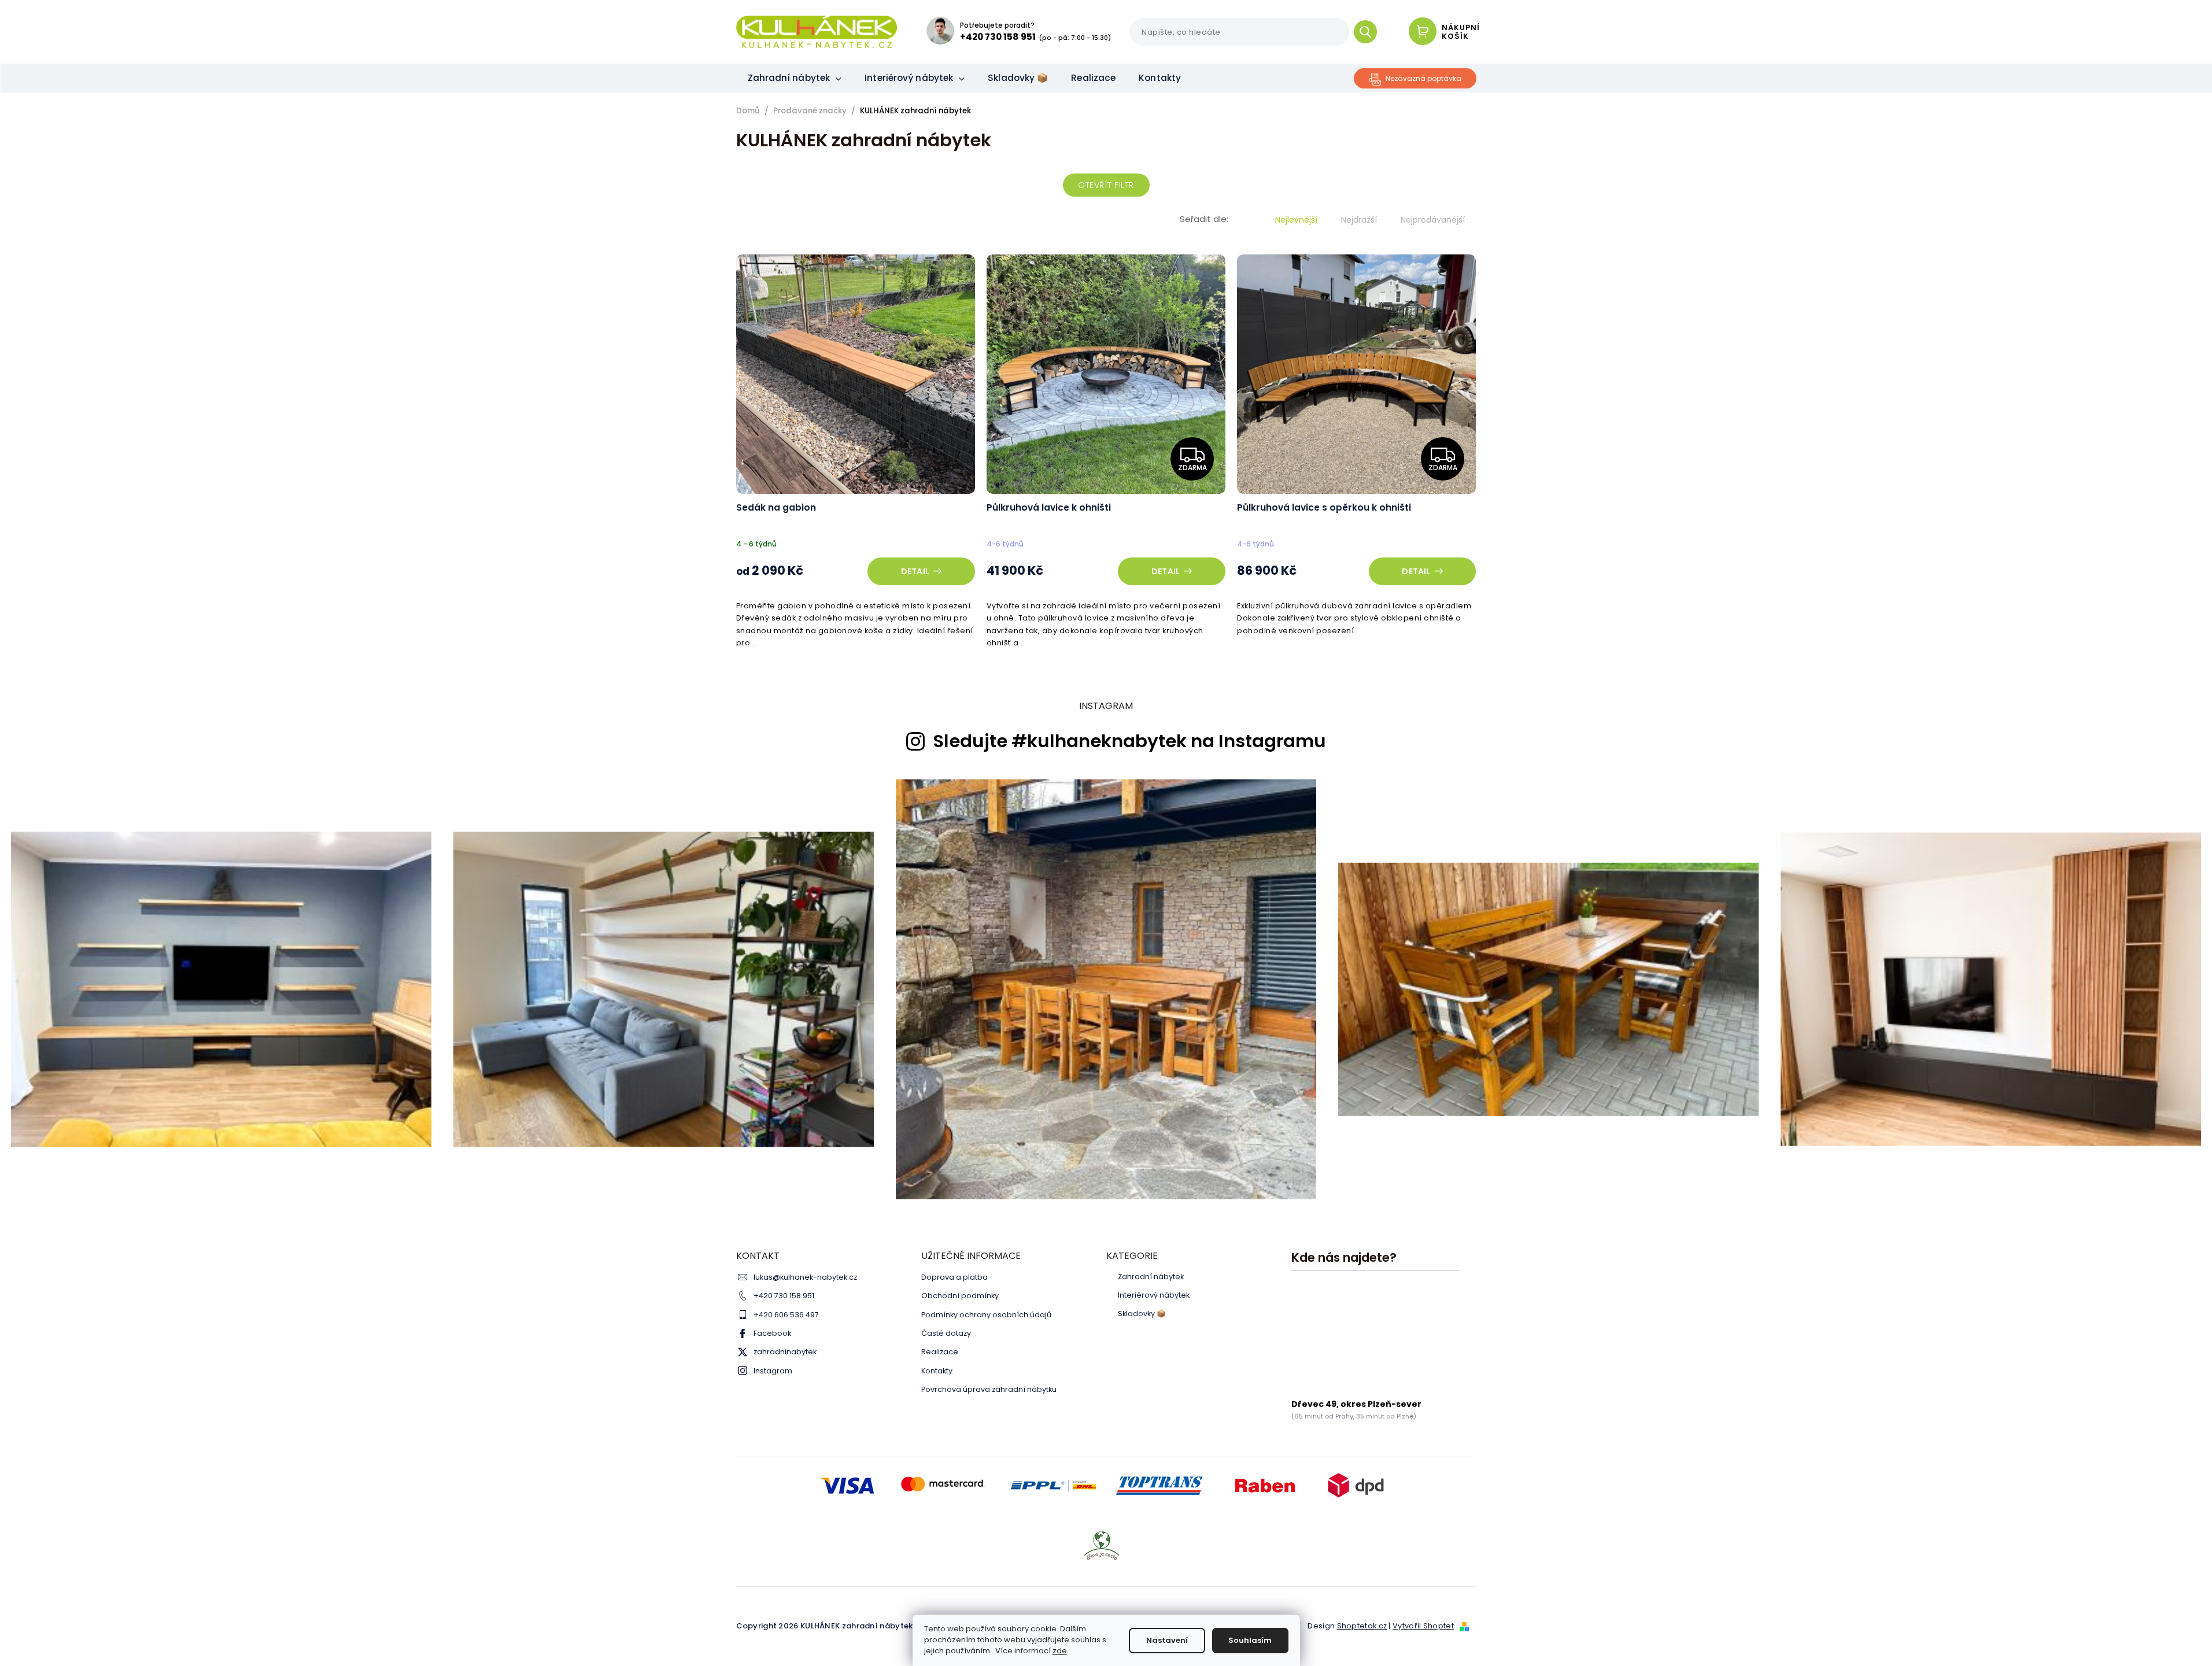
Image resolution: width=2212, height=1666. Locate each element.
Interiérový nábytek (1154, 1295)
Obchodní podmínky (960, 1296)
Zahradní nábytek (1151, 1277)
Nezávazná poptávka (1423, 78)
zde (1060, 1651)
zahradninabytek (785, 1352)
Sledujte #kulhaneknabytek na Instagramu (1129, 741)
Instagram (773, 1371)
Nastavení (1167, 1640)
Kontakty (937, 1371)
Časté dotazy (946, 1333)
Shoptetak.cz (1362, 1626)
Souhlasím (1250, 1640)
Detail (915, 571)
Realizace (940, 1352)
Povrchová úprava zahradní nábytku (989, 1389)
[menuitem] (795, 78)
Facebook (772, 1333)
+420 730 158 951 (784, 1296)
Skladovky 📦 (1142, 1314)
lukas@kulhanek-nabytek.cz (805, 1277)
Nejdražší (1359, 220)
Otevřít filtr (1106, 185)
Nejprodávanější (1433, 220)
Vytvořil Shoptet (1423, 1626)
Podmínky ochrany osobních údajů (986, 1315)
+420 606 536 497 (786, 1315)
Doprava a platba (954, 1277)
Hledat (1370, 32)
